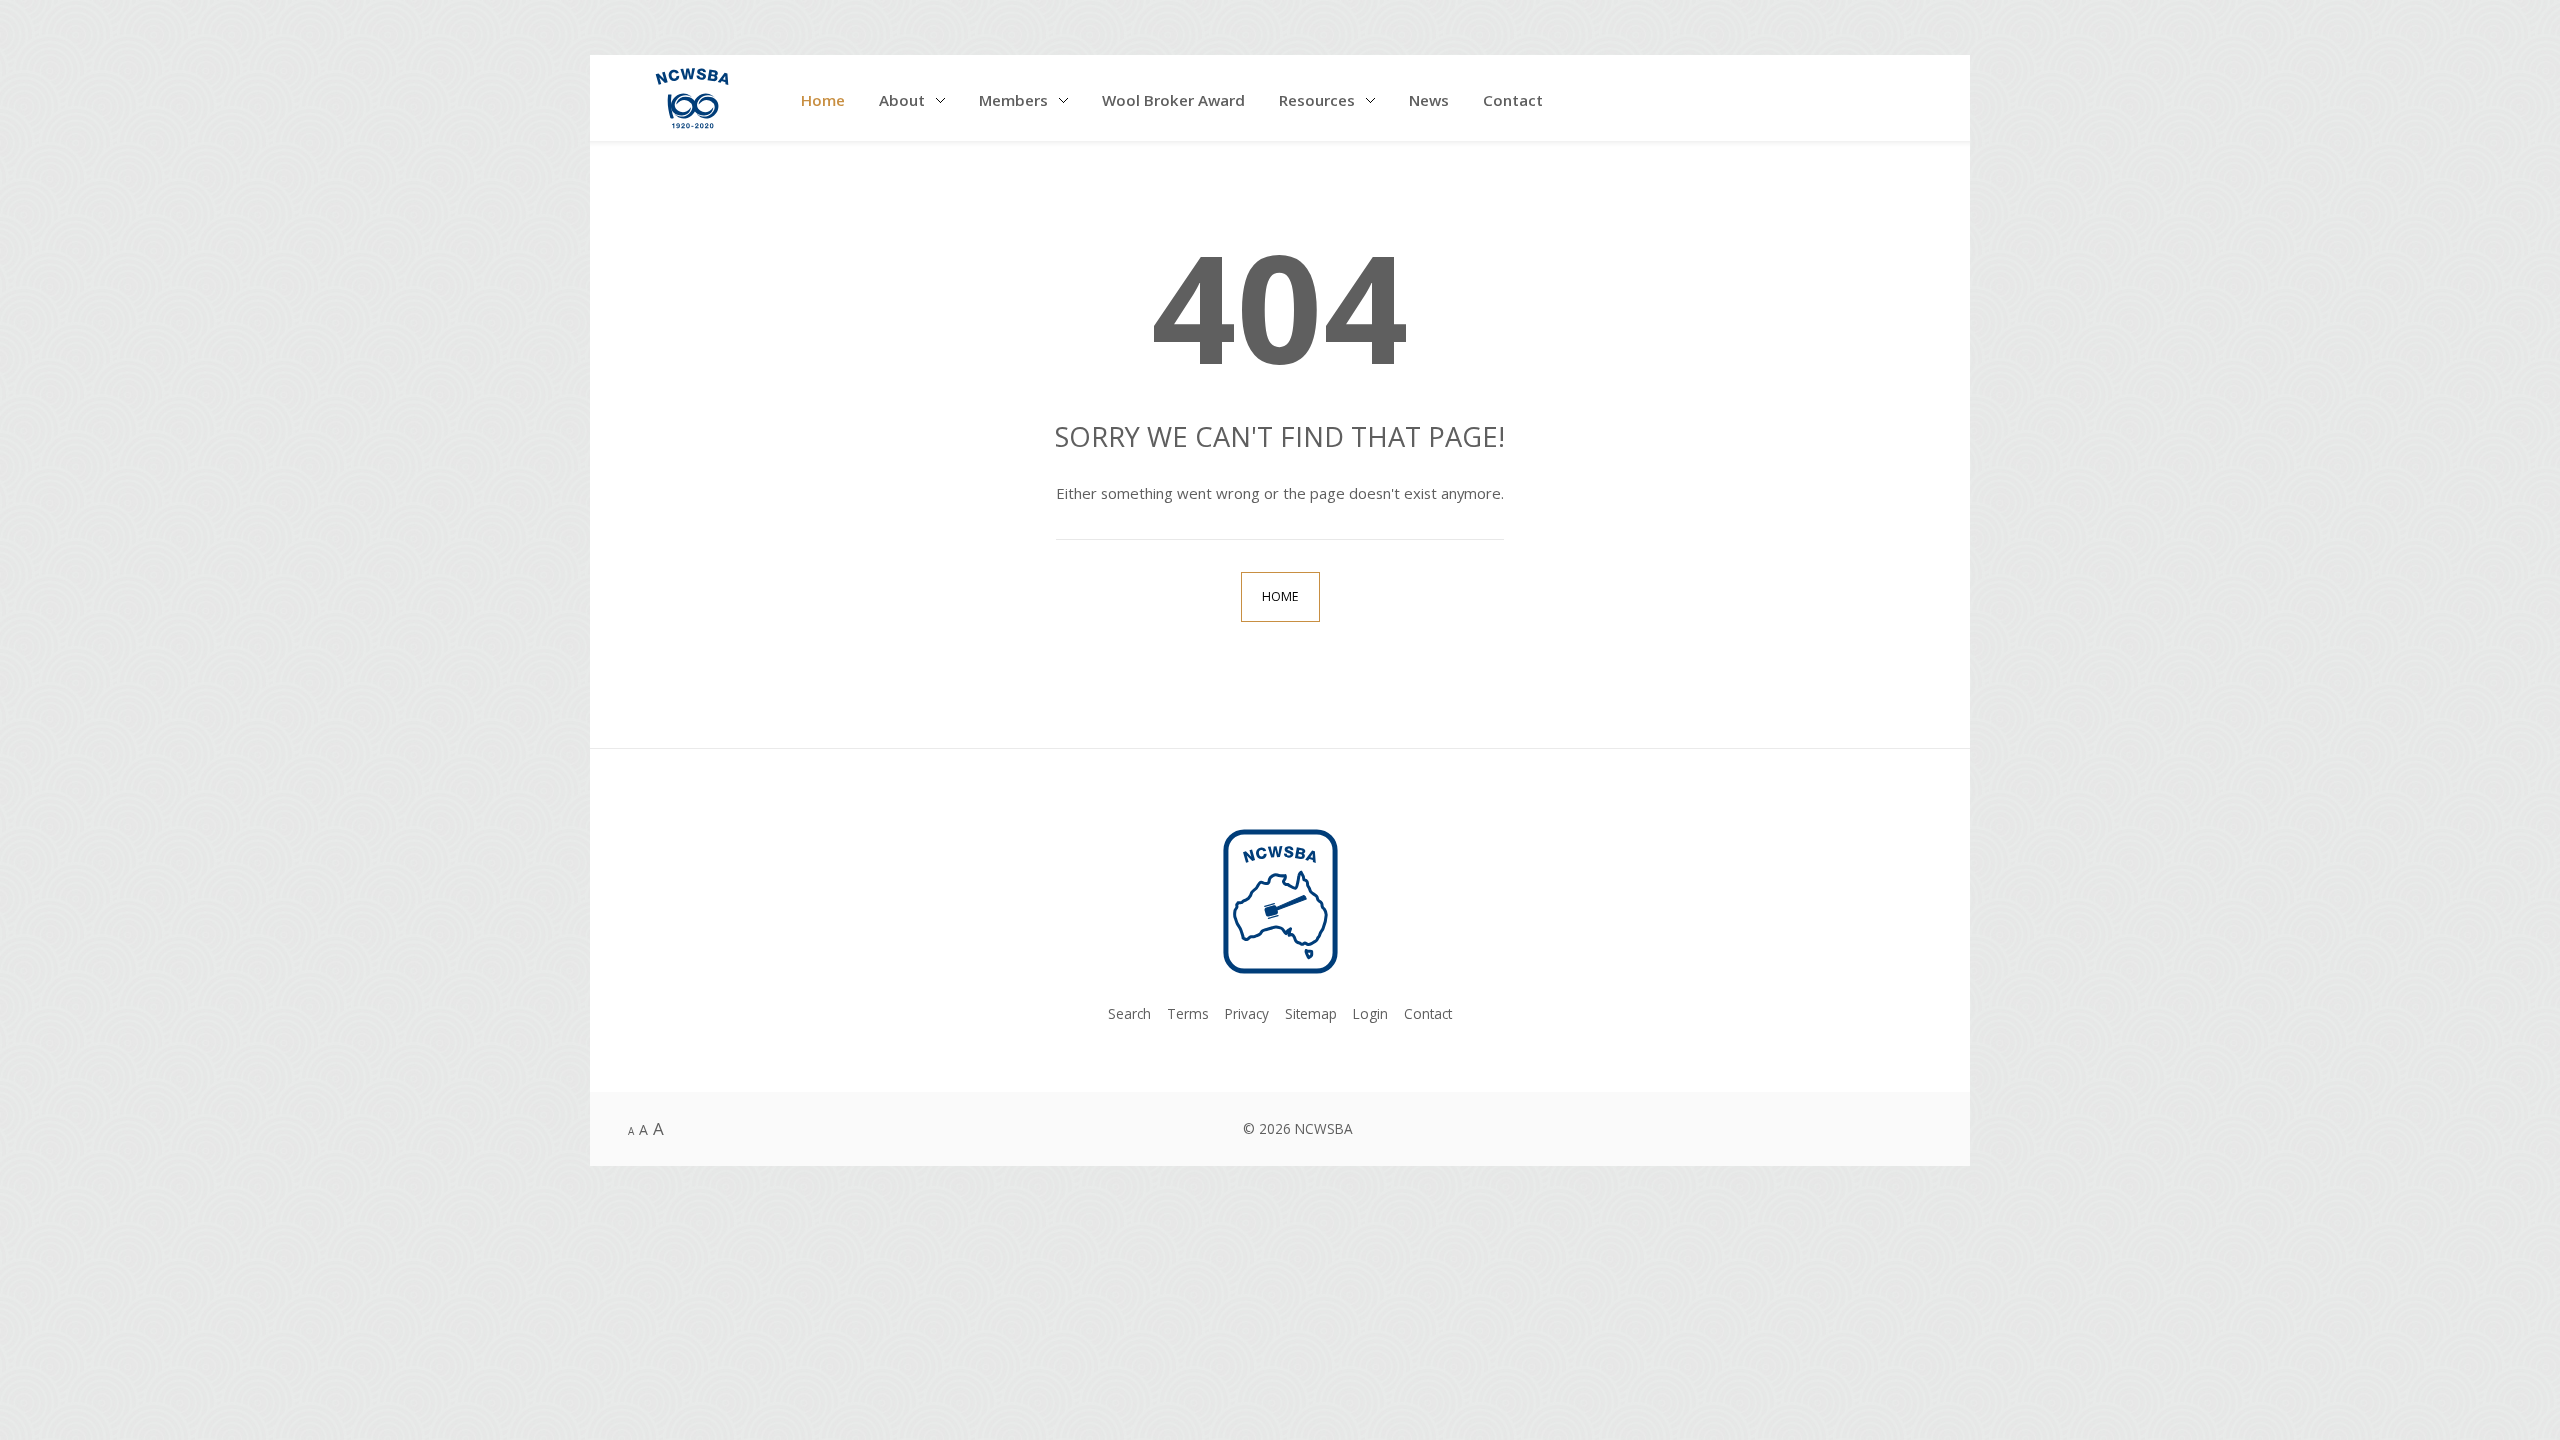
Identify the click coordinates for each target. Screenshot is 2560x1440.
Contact (1513, 100)
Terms (1188, 1013)
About (902, 100)
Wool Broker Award (1173, 100)
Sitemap (1311, 1013)
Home (823, 100)
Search (1129, 1013)
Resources (1317, 100)
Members (1013, 100)
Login (1370, 1013)
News (1429, 100)
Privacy (1247, 1013)
